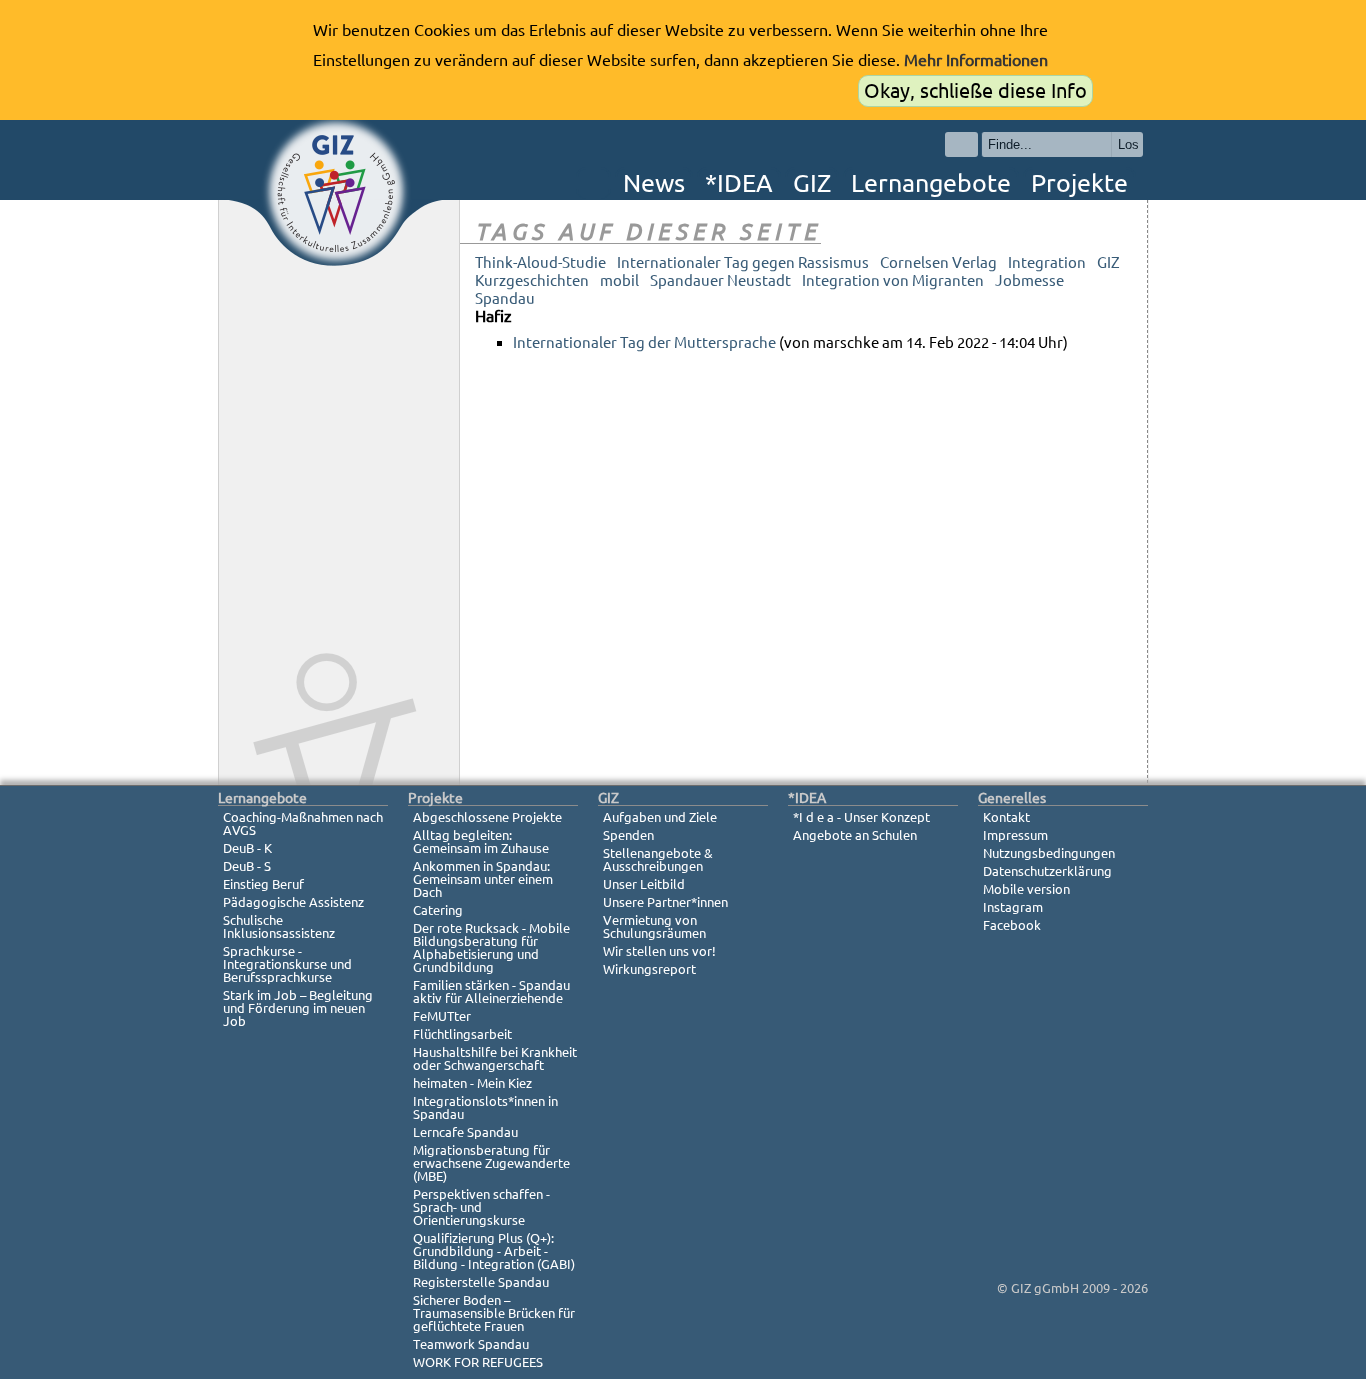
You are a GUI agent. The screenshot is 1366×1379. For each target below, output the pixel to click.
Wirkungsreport (649, 969)
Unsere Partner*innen (665, 902)
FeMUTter (442, 1016)
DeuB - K (247, 848)
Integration (1047, 262)
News (654, 183)
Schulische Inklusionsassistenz (279, 926)
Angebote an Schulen (855, 835)
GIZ (812, 183)
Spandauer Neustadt (720, 280)
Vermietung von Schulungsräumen (654, 926)
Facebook (1012, 925)
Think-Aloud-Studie (540, 262)
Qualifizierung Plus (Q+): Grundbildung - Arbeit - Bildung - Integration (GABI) (494, 1251)
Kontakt (1006, 817)
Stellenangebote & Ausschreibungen (658, 859)
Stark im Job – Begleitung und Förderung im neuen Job (298, 1008)
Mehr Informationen (976, 60)
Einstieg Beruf (263, 884)
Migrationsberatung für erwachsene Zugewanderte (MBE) (491, 1163)
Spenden (628, 835)
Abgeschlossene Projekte (487, 817)
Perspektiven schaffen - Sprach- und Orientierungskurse (481, 1207)
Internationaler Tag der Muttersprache (644, 342)
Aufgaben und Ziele (660, 817)
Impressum (1015, 835)
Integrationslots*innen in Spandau (485, 1107)
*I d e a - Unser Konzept (861, 817)
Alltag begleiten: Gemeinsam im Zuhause (481, 841)
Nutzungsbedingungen (1049, 853)
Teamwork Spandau (471, 1344)
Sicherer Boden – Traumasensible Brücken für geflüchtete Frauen (494, 1313)
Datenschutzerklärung (1047, 871)
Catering (438, 910)
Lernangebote (931, 183)
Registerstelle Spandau (481, 1282)
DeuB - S (247, 866)
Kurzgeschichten (532, 280)
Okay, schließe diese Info (975, 90)
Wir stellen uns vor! (659, 951)
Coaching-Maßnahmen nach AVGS (303, 823)
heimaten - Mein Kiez (472, 1083)
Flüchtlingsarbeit (462, 1034)
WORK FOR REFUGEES (478, 1362)
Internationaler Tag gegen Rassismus (743, 262)
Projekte (1079, 183)
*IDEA (739, 183)
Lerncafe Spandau (465, 1132)
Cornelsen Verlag (938, 262)
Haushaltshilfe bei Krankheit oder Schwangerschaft (495, 1058)
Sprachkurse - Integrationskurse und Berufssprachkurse (287, 964)
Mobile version (1026, 889)
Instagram (1013, 907)
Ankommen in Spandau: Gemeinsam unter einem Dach (483, 879)
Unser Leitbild (644, 884)
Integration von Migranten (893, 280)
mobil (619, 280)
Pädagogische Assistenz (293, 902)
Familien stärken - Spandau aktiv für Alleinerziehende (491, 991)
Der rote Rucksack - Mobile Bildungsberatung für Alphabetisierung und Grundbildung (491, 947)
